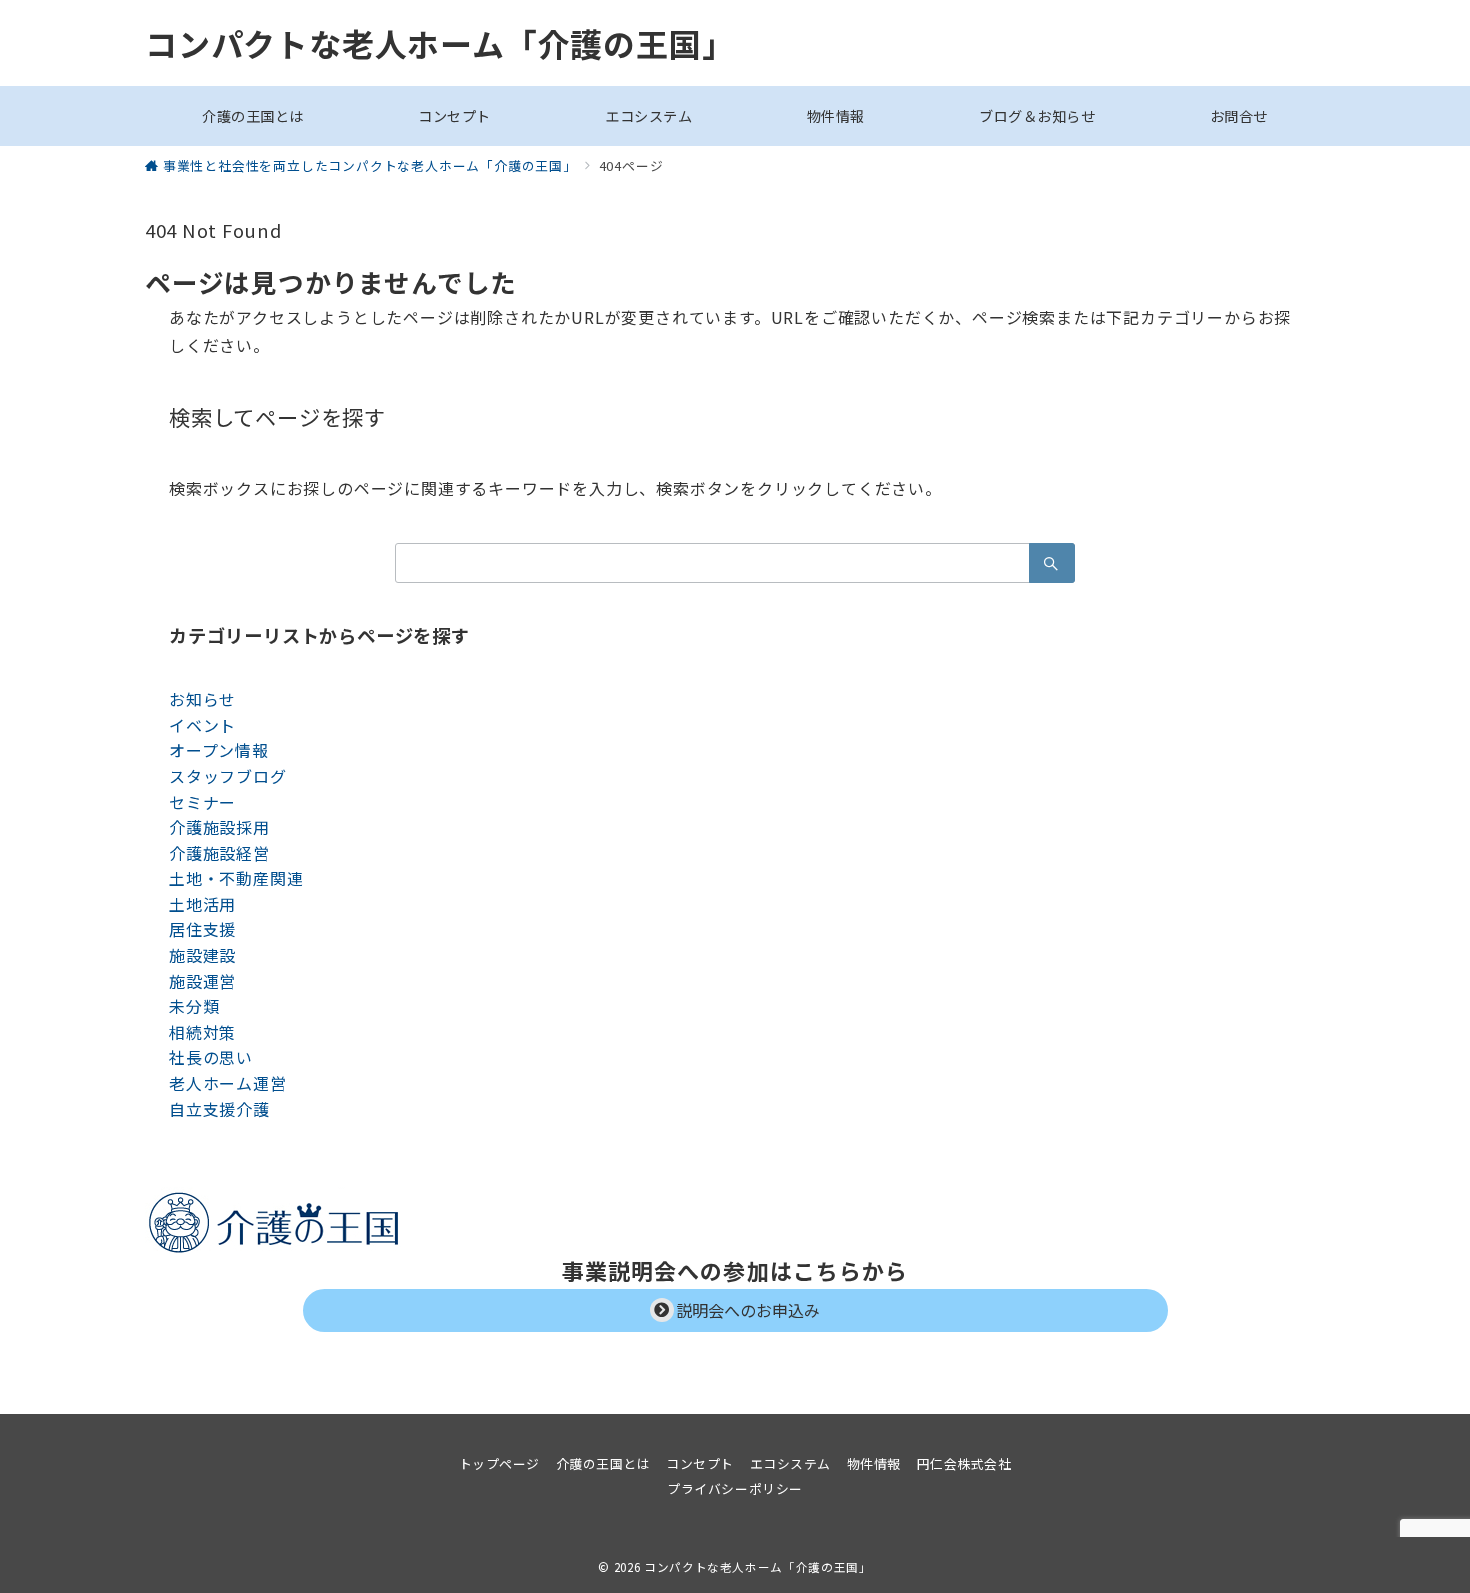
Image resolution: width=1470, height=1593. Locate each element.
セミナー (202, 802)
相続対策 (202, 1032)
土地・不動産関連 (236, 878)
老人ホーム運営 (228, 1083)
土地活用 (202, 904)
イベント (202, 725)
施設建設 (202, 955)
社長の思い (211, 1057)
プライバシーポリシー (734, 1488)
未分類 (194, 1006)
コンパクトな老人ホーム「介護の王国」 (439, 43)
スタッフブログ (228, 776)
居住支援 (202, 929)
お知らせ (202, 699)
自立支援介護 (219, 1109)
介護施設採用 (219, 827)
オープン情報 (219, 750)
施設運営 (202, 981)
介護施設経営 (219, 853)
